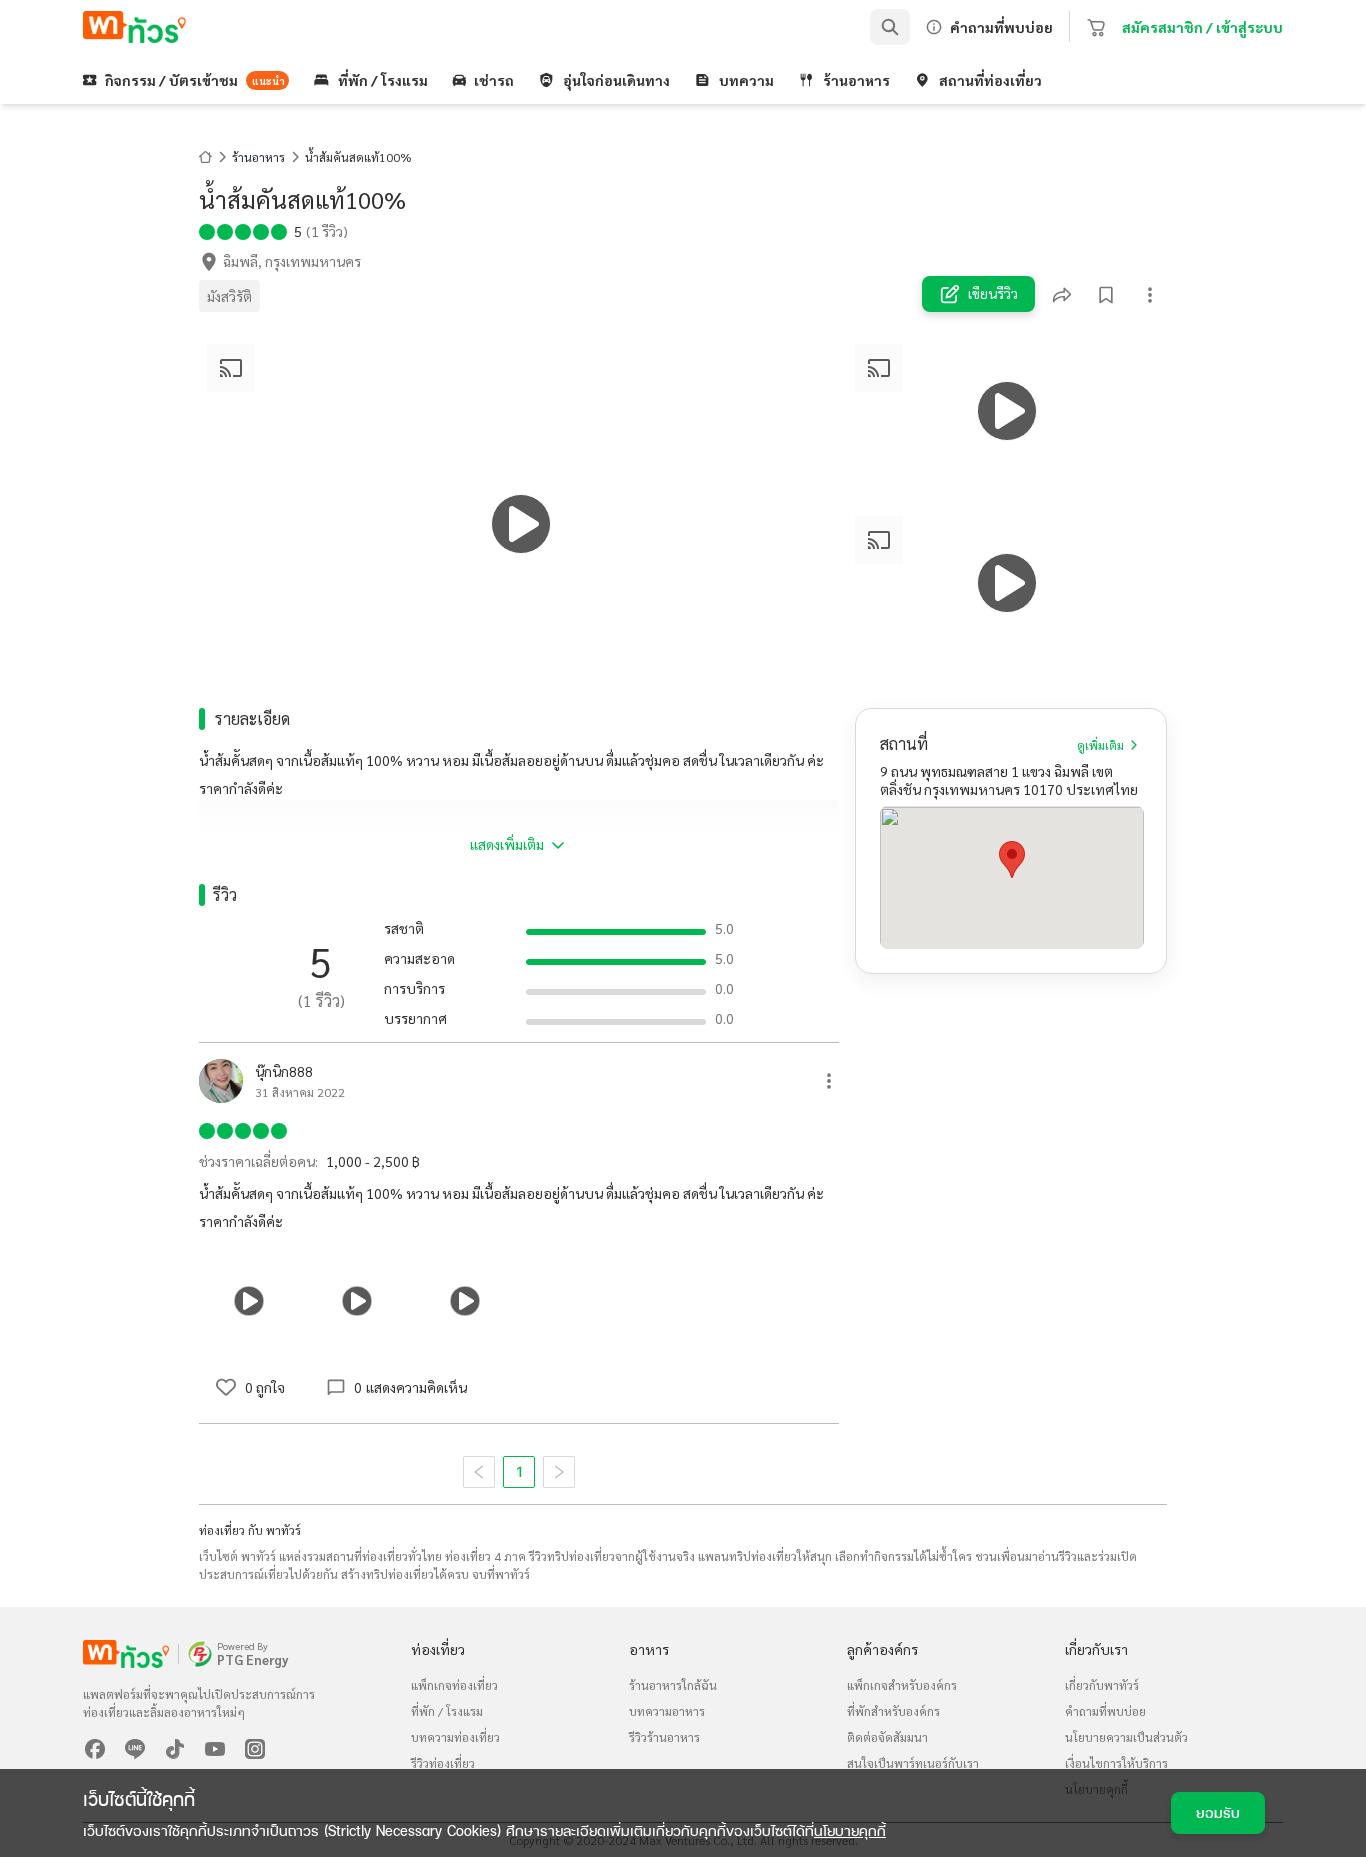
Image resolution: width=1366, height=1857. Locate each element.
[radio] (207, 230)
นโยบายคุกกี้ (850, 1830)
